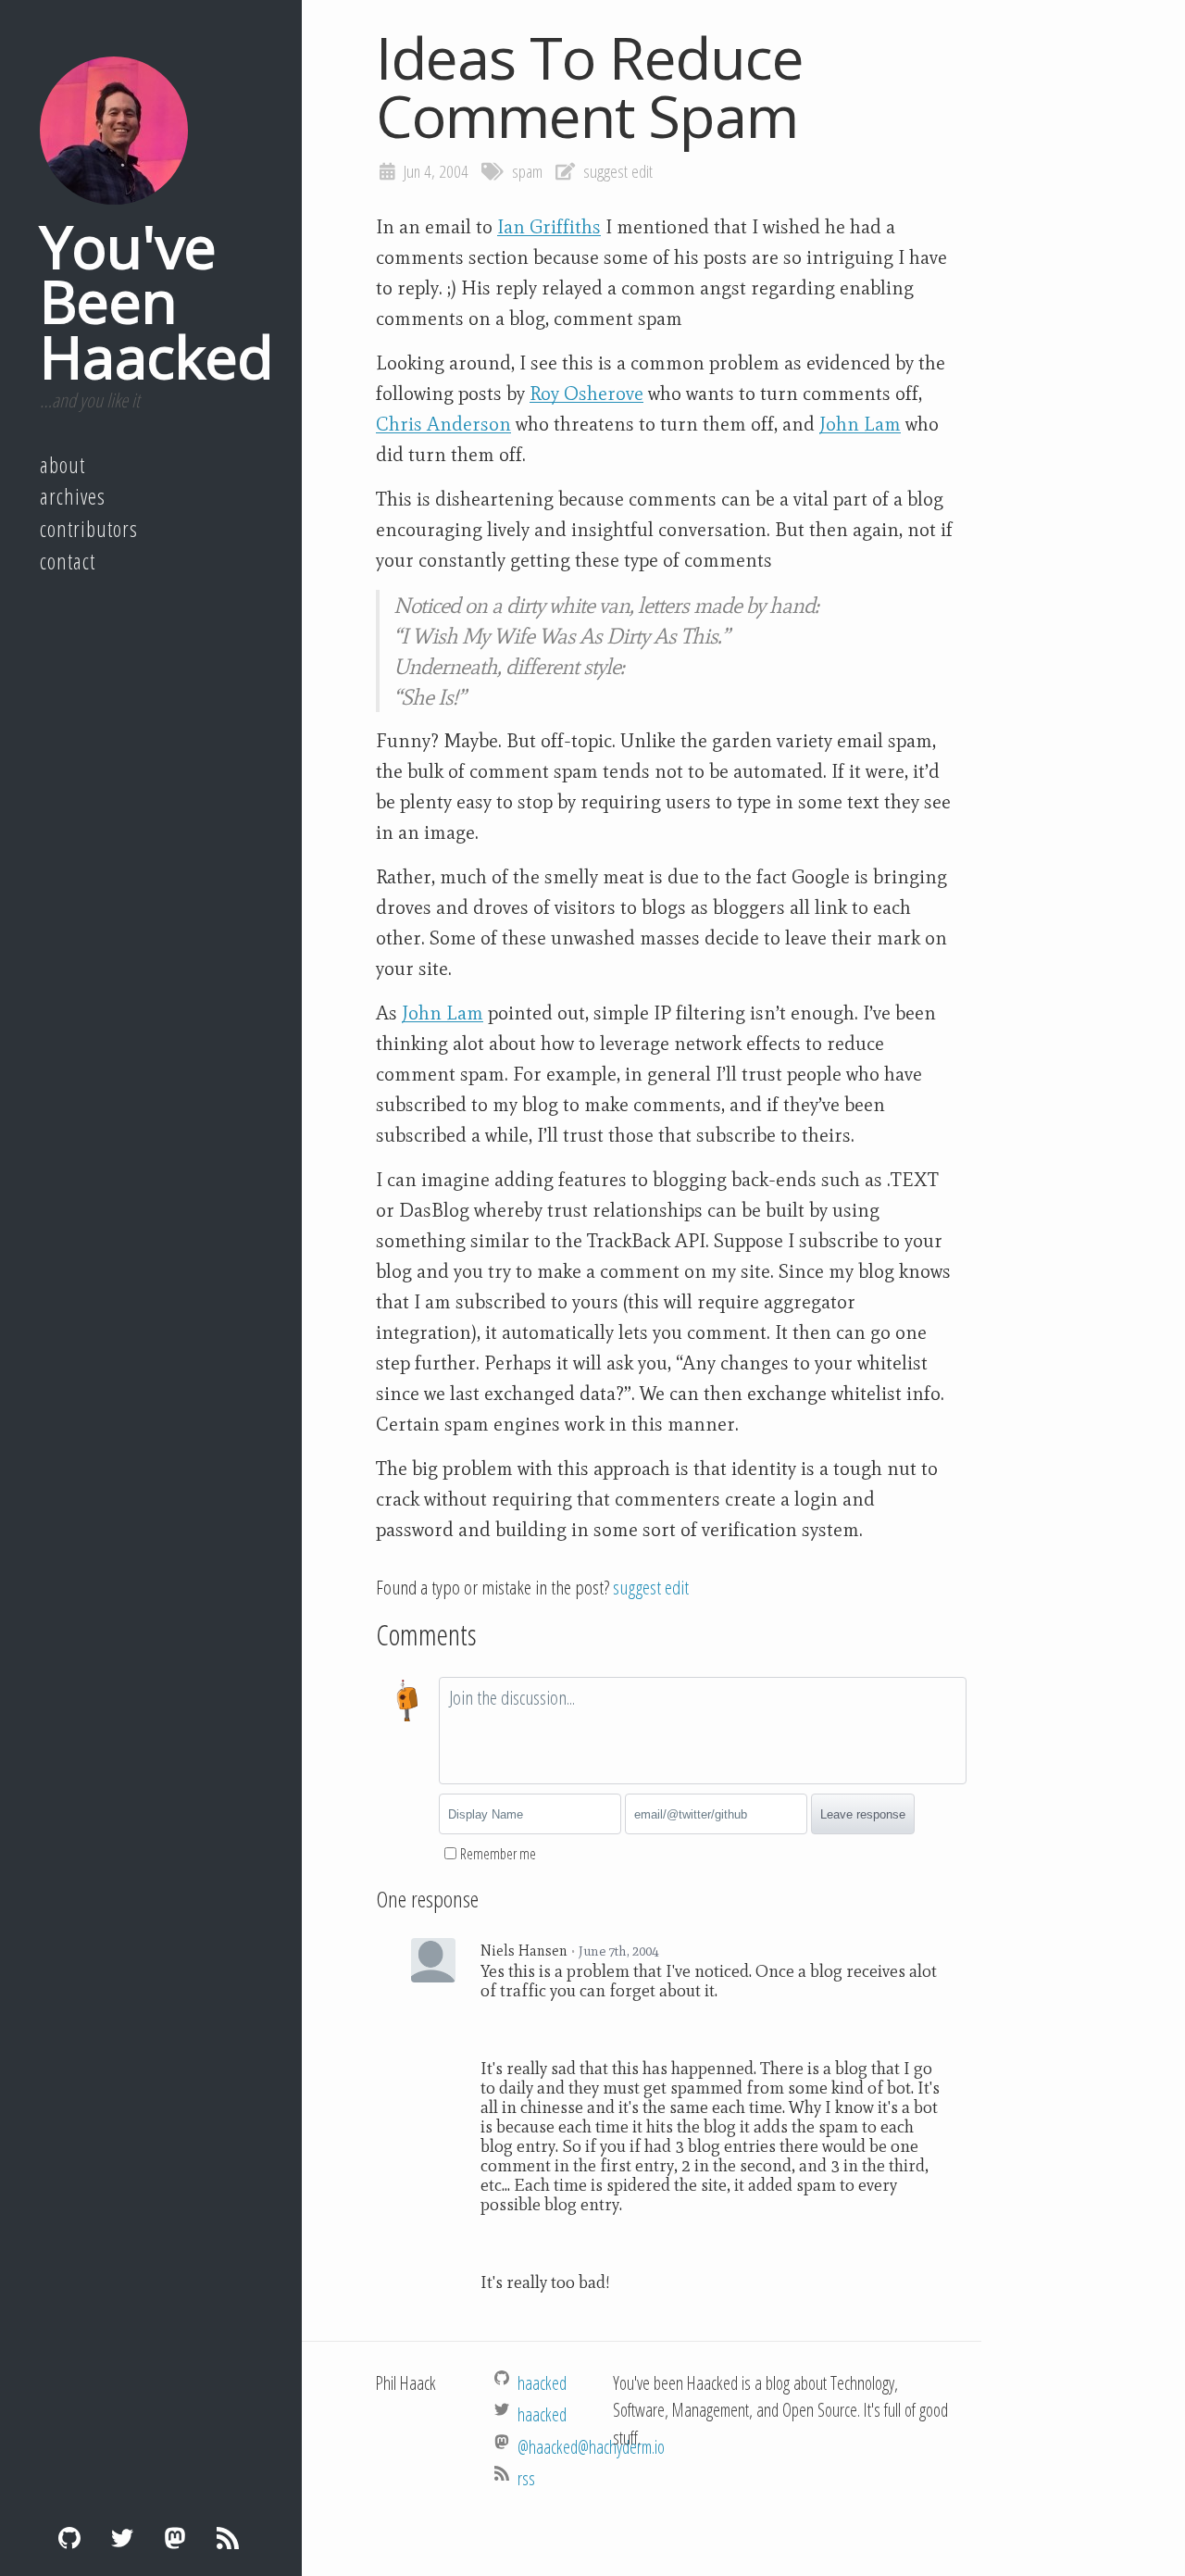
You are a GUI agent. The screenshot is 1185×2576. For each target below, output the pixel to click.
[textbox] (703, 1731)
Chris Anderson (443, 424)
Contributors (89, 529)
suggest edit (618, 171)
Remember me (498, 1854)
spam (527, 171)
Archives (73, 496)
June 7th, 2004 (618, 1951)
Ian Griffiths (549, 227)
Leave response (863, 1814)
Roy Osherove (586, 394)
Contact (68, 561)
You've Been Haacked (156, 301)
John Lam (860, 424)
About (62, 465)
